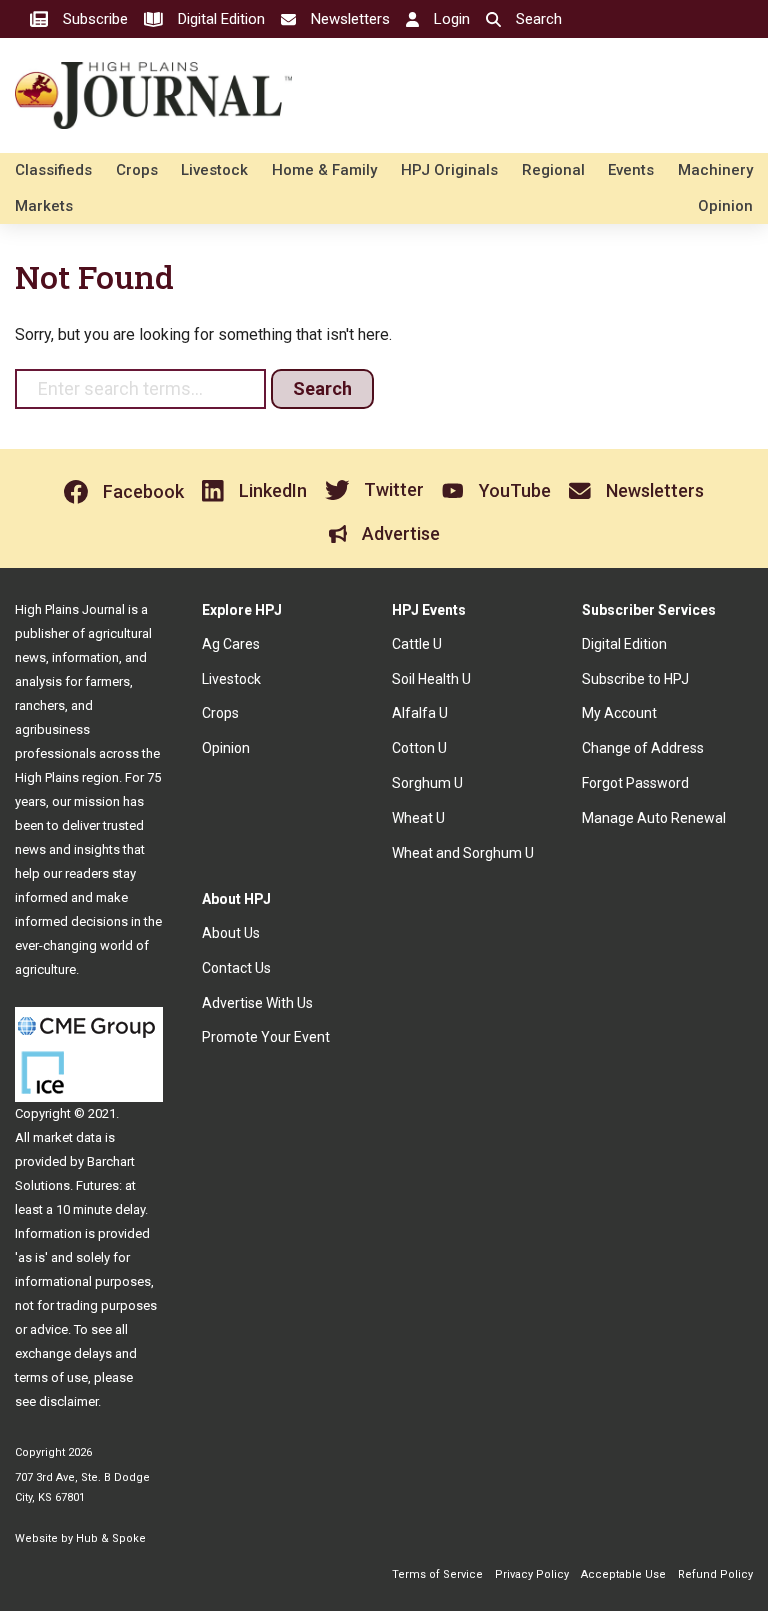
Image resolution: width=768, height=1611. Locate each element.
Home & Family (324, 170)
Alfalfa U (420, 713)
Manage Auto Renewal (654, 818)
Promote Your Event (266, 1037)
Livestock (214, 170)
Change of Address (643, 748)
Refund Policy (715, 1574)
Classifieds (53, 170)
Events (631, 170)
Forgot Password (635, 783)
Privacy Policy (532, 1574)
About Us (231, 933)
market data (67, 1137)
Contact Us (236, 968)
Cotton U (419, 748)
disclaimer (68, 1401)
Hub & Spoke (111, 1538)
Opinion (725, 206)
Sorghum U (427, 783)
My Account (619, 713)
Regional (553, 170)
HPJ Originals (449, 170)
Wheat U (418, 818)
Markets (44, 206)
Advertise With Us (257, 1003)
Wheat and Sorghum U (463, 853)
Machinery (715, 170)
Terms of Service (437, 1574)
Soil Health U (431, 679)
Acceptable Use (623, 1574)
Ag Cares (231, 644)
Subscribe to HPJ (635, 679)
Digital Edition (624, 644)
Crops (137, 170)
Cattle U (417, 644)
